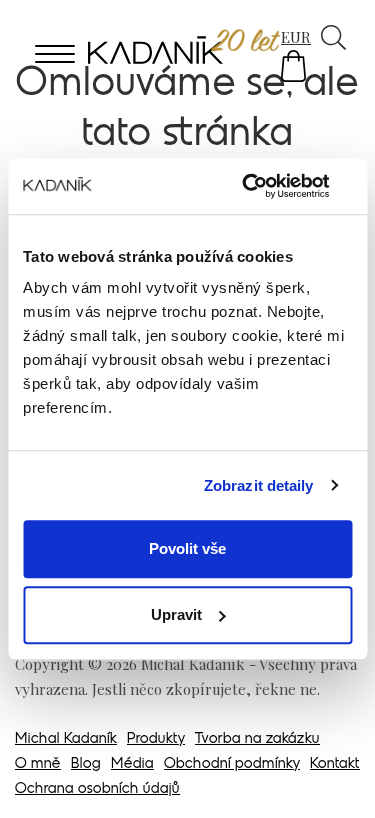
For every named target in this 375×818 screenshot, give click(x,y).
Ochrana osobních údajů (97, 789)
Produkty (156, 739)
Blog (86, 764)
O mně (38, 764)
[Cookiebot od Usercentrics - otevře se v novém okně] (267, 186)
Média (132, 764)
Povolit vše (187, 548)
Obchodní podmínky (232, 764)
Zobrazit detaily (259, 485)
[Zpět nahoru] (333, 775)
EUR (296, 37)
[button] (293, 66)
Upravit (176, 614)
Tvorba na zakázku (257, 739)
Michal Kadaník (66, 739)
